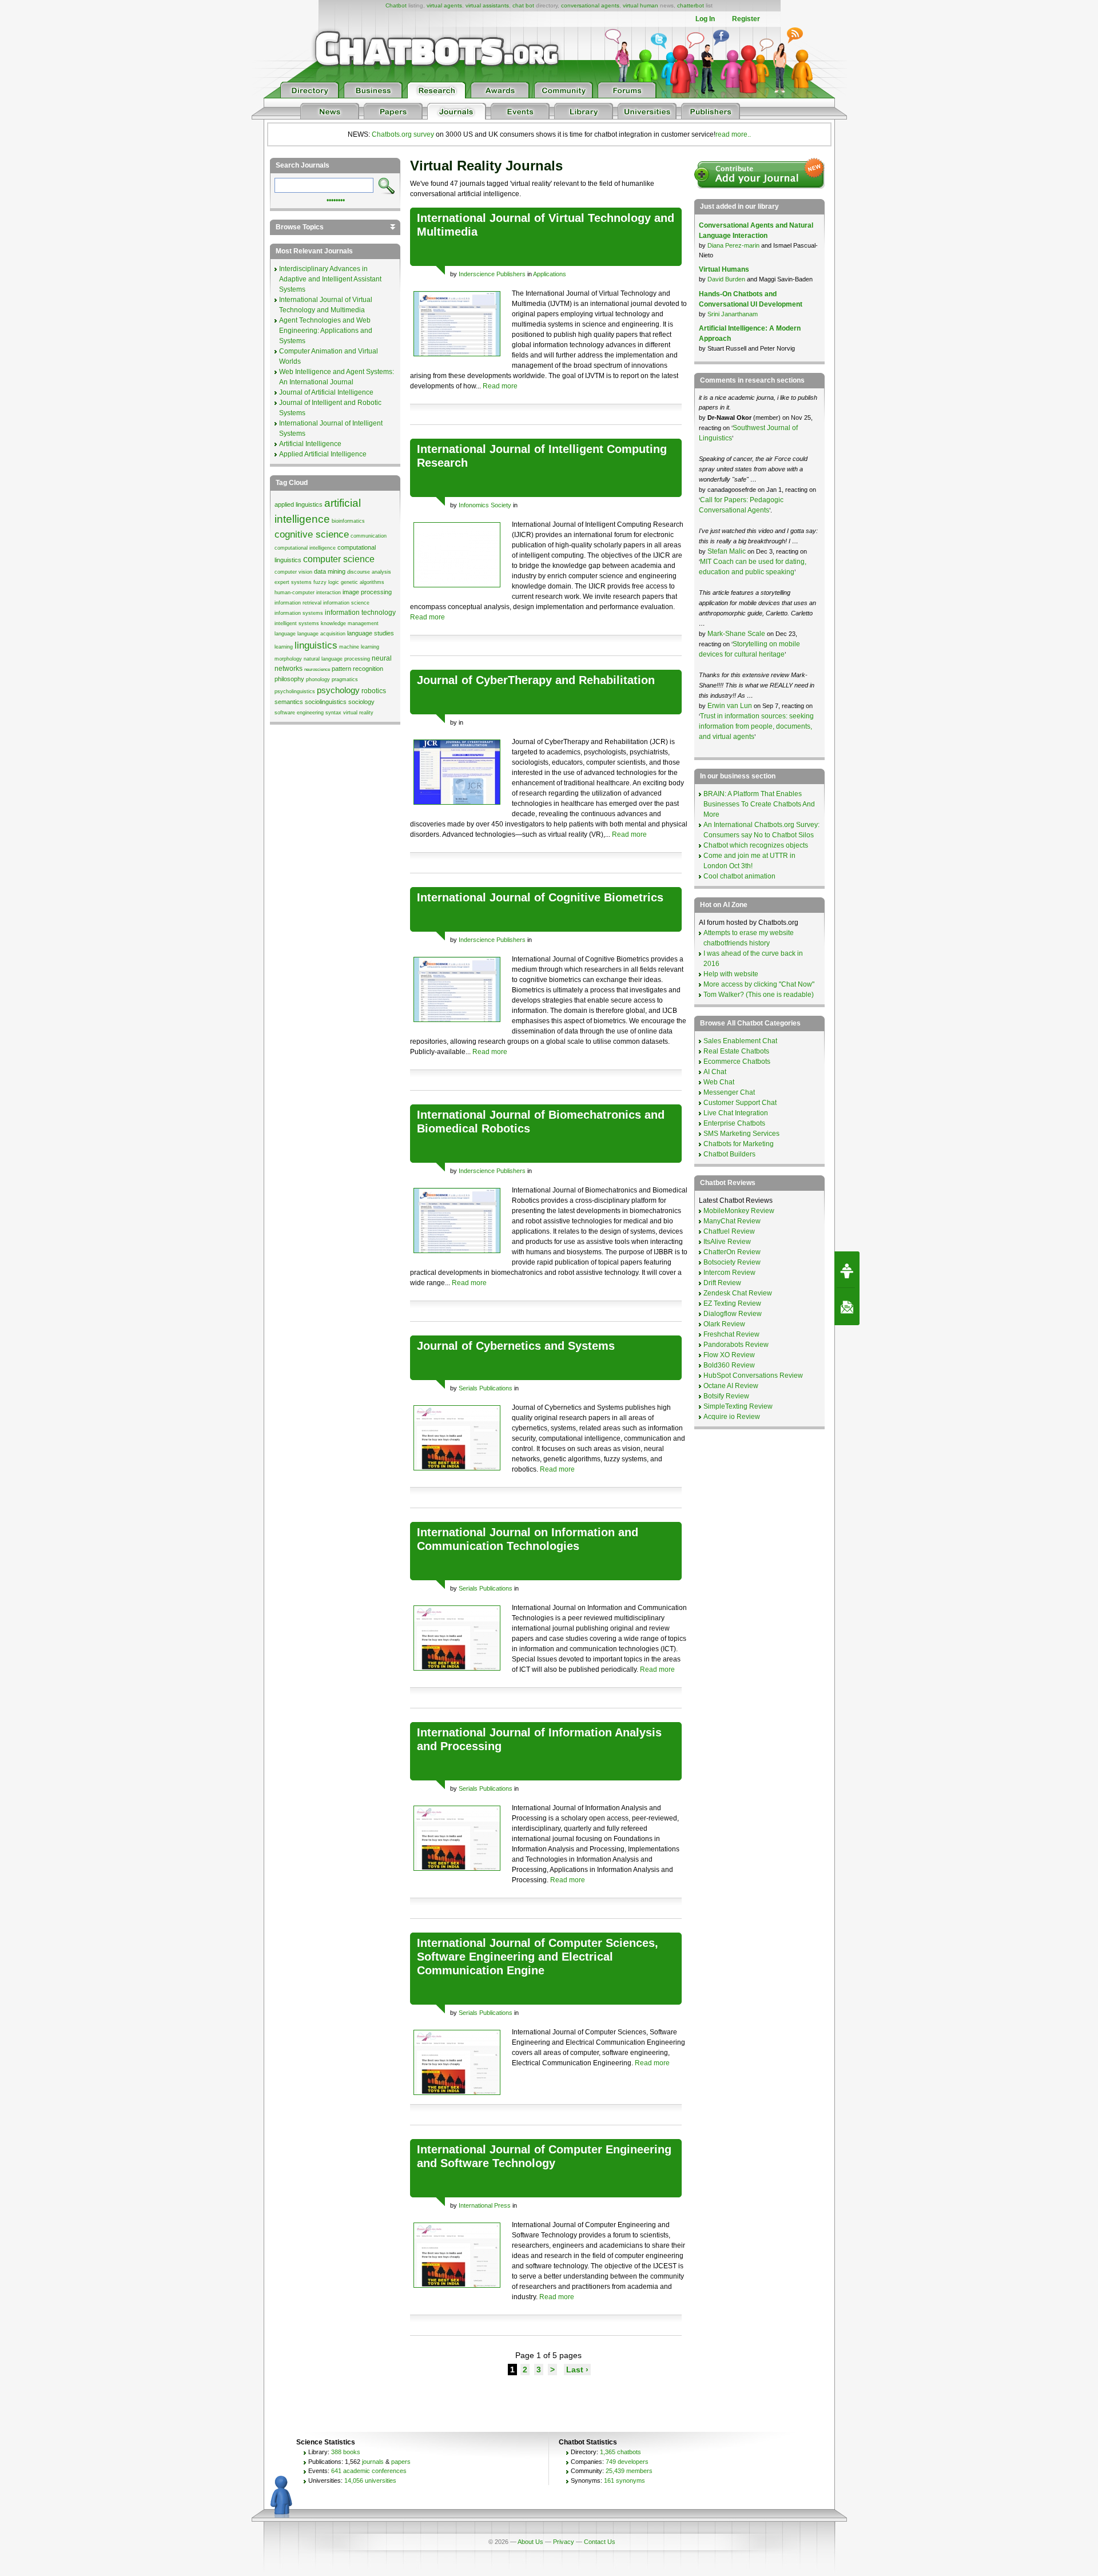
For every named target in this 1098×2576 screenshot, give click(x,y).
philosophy (289, 679)
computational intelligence (305, 548)
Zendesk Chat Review (738, 1293)
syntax (333, 713)
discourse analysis (369, 572)
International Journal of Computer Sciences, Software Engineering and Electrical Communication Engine (538, 1957)
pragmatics (345, 679)
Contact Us (600, 2542)
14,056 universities (370, 2480)
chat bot (523, 5)
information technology (360, 613)
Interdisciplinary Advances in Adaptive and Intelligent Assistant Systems (330, 279)
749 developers (627, 2462)
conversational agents (590, 5)
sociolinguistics (326, 702)
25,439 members (629, 2471)
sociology (361, 702)
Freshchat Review (731, 1334)
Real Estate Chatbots (736, 1051)
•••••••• (336, 199)
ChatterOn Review (732, 1252)
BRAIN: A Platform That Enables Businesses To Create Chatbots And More (759, 804)
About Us (530, 2542)
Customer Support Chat (740, 1103)
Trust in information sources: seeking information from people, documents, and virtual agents (756, 726)
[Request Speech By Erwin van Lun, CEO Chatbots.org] (847, 1270)
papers (401, 2462)
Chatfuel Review (729, 1231)
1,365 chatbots (620, 2452)
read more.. (733, 134)
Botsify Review (726, 1396)
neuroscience (317, 669)
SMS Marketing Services (741, 1134)
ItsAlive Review (727, 1242)
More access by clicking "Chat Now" (759, 984)
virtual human (640, 5)
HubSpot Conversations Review (753, 1376)
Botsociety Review (732, 1262)
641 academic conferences (369, 2471)
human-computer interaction (308, 593)
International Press (485, 2205)
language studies (371, 633)
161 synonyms (624, 2480)
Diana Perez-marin (733, 245)
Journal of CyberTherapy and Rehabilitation (536, 680)
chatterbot (691, 5)
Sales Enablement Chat (740, 1041)
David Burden (726, 279)
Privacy (564, 2542)
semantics (289, 702)
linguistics (316, 645)
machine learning (359, 647)
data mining (330, 571)
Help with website (731, 974)
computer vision (293, 572)
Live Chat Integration (736, 1113)
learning (284, 647)
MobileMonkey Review (739, 1211)
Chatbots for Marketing (739, 1144)
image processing (367, 592)
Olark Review (724, 1324)
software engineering (299, 713)
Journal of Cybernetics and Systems (516, 1346)
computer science (339, 559)
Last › (577, 2370)
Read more (500, 386)
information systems (299, 613)
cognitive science (312, 534)
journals (373, 2462)
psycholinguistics (295, 691)
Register (746, 19)
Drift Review (722, 1283)
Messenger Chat (729, 1092)
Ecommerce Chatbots (737, 1062)
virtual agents (444, 5)
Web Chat (719, 1082)
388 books (346, 2452)
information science (346, 603)
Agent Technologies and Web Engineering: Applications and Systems (326, 331)
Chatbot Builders (729, 1154)
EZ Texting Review (732, 1303)
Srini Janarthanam (733, 314)
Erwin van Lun (731, 706)
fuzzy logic (326, 582)
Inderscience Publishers (492, 274)
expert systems (293, 582)
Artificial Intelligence (310, 444)
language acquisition (321, 634)
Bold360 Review (729, 1365)
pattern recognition (357, 669)
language (285, 634)
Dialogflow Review (733, 1314)
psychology (338, 690)
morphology (288, 659)
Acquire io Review (732, 1417)
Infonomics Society (485, 505)
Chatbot (396, 5)
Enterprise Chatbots (734, 1123)
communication (369, 536)
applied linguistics (299, 504)
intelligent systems (297, 623)
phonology (318, 679)
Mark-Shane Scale (737, 634)
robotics (374, 691)
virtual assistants (487, 5)
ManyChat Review (732, 1221)
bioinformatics (348, 521)
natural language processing (337, 659)
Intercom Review (729, 1273)
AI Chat (715, 1072)
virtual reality (358, 713)
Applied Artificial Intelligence (323, 454)
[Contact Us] (847, 1307)
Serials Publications (486, 1388)
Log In (705, 19)
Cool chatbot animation (739, 876)
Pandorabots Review (736, 1345)
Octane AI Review (731, 1386)
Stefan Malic (727, 551)
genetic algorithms (363, 582)
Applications (550, 274)
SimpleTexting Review (738, 1406)
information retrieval (298, 603)
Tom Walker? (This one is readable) (759, 995)
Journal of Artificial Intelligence (326, 392)
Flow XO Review (729, 1355)
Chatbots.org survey (403, 134)
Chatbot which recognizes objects (756, 845)
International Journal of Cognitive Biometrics (540, 897)
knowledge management (350, 623)
